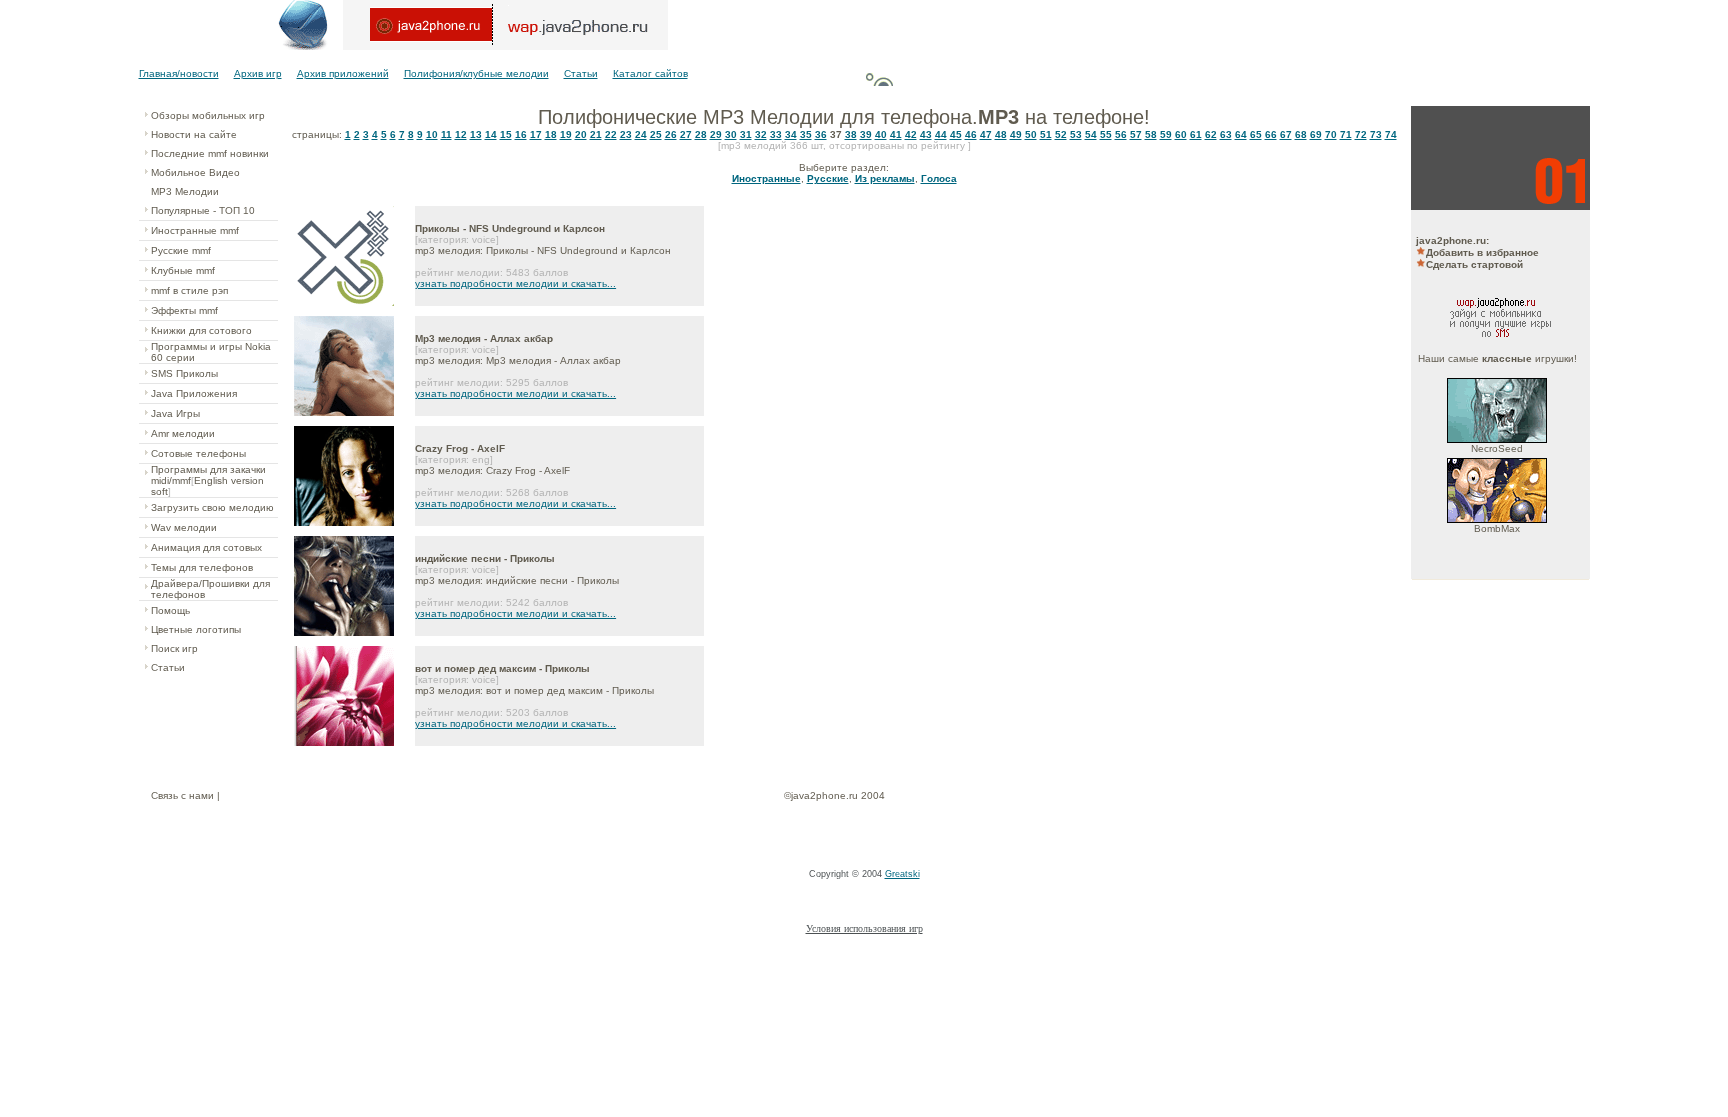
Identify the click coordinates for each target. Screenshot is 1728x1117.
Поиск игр (174, 648)
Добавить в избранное (1482, 252)
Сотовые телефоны (198, 453)
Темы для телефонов (202, 567)
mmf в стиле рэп (189, 290)
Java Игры (175, 413)
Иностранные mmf (195, 230)
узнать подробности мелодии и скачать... (515, 283)
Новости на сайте (194, 134)
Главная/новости (179, 73)
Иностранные (766, 178)
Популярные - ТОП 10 (203, 210)
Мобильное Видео (195, 172)
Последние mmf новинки (210, 153)
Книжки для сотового (201, 330)
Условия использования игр (864, 928)
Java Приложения (194, 393)
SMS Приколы (184, 373)
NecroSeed (1497, 448)
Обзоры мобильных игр (208, 115)
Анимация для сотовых (206, 547)
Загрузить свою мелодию (212, 507)
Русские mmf (181, 250)
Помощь (170, 610)
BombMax (1497, 528)
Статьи (581, 73)
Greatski (902, 874)
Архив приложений (343, 73)
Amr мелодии (183, 433)
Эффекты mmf (184, 310)
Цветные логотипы (196, 629)
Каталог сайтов (650, 73)
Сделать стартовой (1474, 264)
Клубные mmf (183, 270)
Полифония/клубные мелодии (476, 73)
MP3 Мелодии (185, 191)
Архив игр (258, 73)
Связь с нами (182, 795)
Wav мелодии (184, 527)
